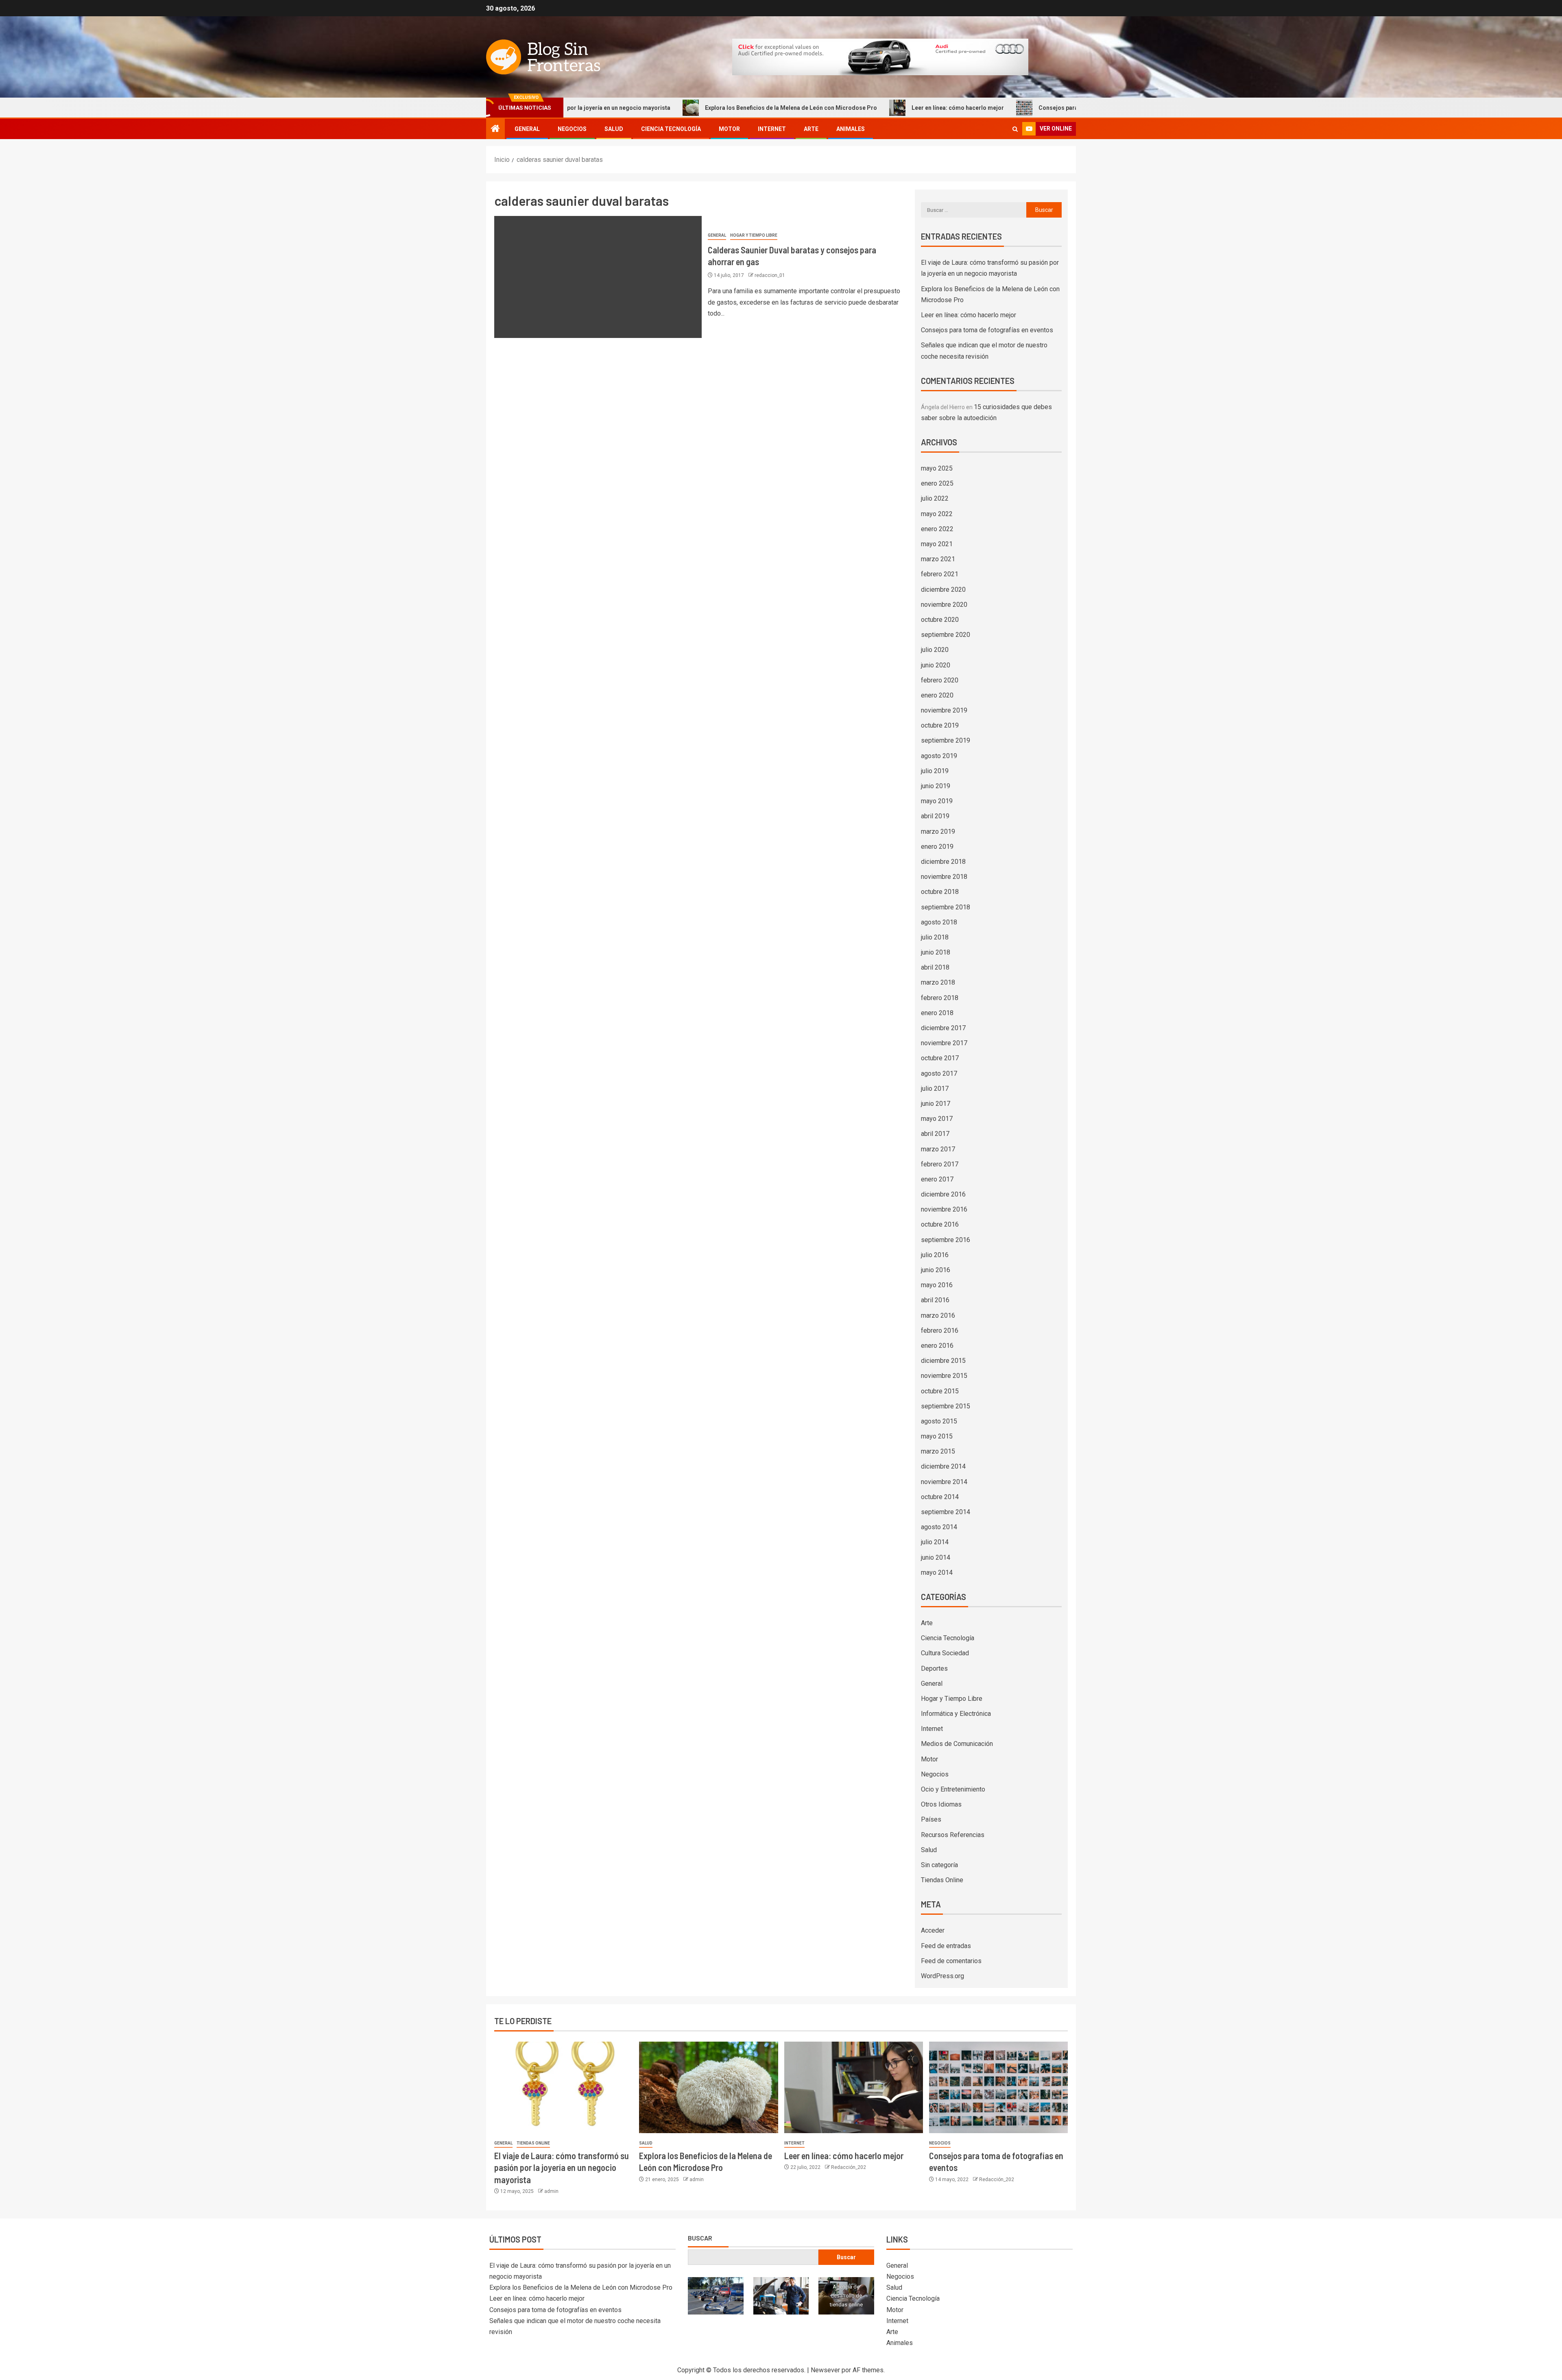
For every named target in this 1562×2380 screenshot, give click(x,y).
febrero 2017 (940, 1164)
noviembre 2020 (944, 605)
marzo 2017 (938, 1149)
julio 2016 (935, 1255)
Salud (614, 129)
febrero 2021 (940, 574)
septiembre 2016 (946, 1240)
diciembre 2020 (943, 590)
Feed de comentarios (951, 1961)
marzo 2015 (938, 1451)
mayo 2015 (937, 1436)
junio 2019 (936, 786)
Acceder (933, 1930)
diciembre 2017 (943, 1028)
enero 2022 (937, 529)
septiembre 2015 (946, 1406)
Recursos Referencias (953, 1835)
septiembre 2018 (946, 907)
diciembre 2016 (943, 1194)
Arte (811, 129)
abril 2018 (935, 967)
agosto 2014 (939, 1527)
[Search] (1015, 129)
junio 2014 (936, 1557)
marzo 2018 (938, 982)
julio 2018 (935, 937)
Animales (851, 129)
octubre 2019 (940, 725)
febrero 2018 (940, 998)
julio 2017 (935, 1089)
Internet (772, 129)
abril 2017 (935, 1134)
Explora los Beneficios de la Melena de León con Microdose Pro (662, 108)
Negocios (572, 129)
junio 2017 (936, 1104)
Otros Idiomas (941, 1804)
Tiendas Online (942, 1880)
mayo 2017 (937, 1119)
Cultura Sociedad (945, 1653)
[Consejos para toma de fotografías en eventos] (998, 2087)
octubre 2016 (940, 1224)
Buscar (700, 2238)
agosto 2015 (939, 1421)
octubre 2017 (940, 1058)
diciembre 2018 (943, 862)
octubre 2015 (940, 1391)
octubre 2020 (940, 620)
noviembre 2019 (944, 710)
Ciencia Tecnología (671, 129)
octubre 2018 (940, 892)
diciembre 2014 (943, 1466)
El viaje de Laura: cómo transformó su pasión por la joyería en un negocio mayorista (562, 2167)
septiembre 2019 (946, 740)
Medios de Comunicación (957, 1744)
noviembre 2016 (944, 1209)
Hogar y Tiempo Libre (754, 235)
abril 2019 (935, 816)
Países (931, 1819)
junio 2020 (936, 665)
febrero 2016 (940, 1331)
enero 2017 (937, 1179)
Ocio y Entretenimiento (953, 1789)
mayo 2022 (937, 514)
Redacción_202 (849, 2167)
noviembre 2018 (944, 877)
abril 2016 (935, 1300)
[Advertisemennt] (880, 56)
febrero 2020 (940, 680)
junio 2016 (936, 1270)
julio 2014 (935, 1542)
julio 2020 (935, 650)
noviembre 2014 (944, 1482)
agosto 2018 (939, 922)
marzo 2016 (938, 1315)
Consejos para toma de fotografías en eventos (972, 108)
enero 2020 (937, 695)
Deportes (934, 1668)
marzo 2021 (938, 559)
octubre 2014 (940, 1497)
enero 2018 (937, 1013)
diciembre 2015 (943, 1361)
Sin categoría (939, 1865)
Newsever (825, 2370)
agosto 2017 (939, 1073)
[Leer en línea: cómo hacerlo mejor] (854, 2087)
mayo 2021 (937, 544)
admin (551, 2191)
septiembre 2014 (946, 1512)
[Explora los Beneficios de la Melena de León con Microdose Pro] (708, 2087)
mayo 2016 (937, 1285)
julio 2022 (935, 498)
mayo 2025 (937, 468)
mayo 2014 (937, 1572)
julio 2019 (935, 771)
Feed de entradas (946, 1946)
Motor (729, 129)
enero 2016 (937, 1346)
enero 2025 (937, 483)
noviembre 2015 (944, 1376)
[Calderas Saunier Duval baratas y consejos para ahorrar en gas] (598, 277)
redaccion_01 (770, 275)
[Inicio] (495, 129)
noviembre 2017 (944, 1043)
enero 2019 (937, 847)
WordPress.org (942, 1976)
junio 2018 (936, 952)
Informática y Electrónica (956, 1714)
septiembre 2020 (946, 635)
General (527, 129)
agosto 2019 (939, 756)
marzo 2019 (938, 831)
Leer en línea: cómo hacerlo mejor (829, 108)
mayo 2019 (937, 801)
